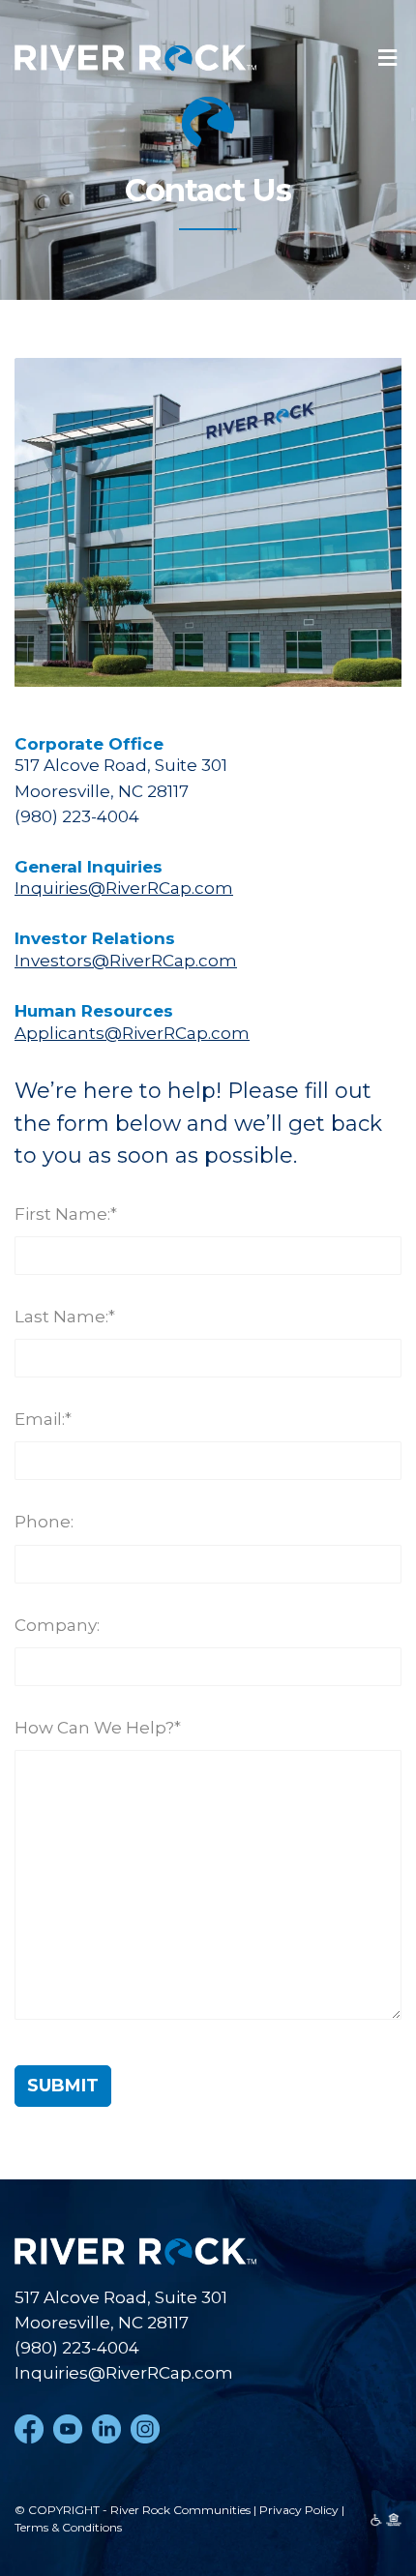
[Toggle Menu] (387, 59)
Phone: (44, 1522)
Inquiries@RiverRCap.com (124, 888)
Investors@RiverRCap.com (126, 961)
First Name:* (66, 1214)
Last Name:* (65, 1317)
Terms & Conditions (68, 2527)
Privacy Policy (299, 2510)
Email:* (43, 1419)
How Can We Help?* (98, 1728)
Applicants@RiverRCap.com (132, 1033)
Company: (57, 1625)
